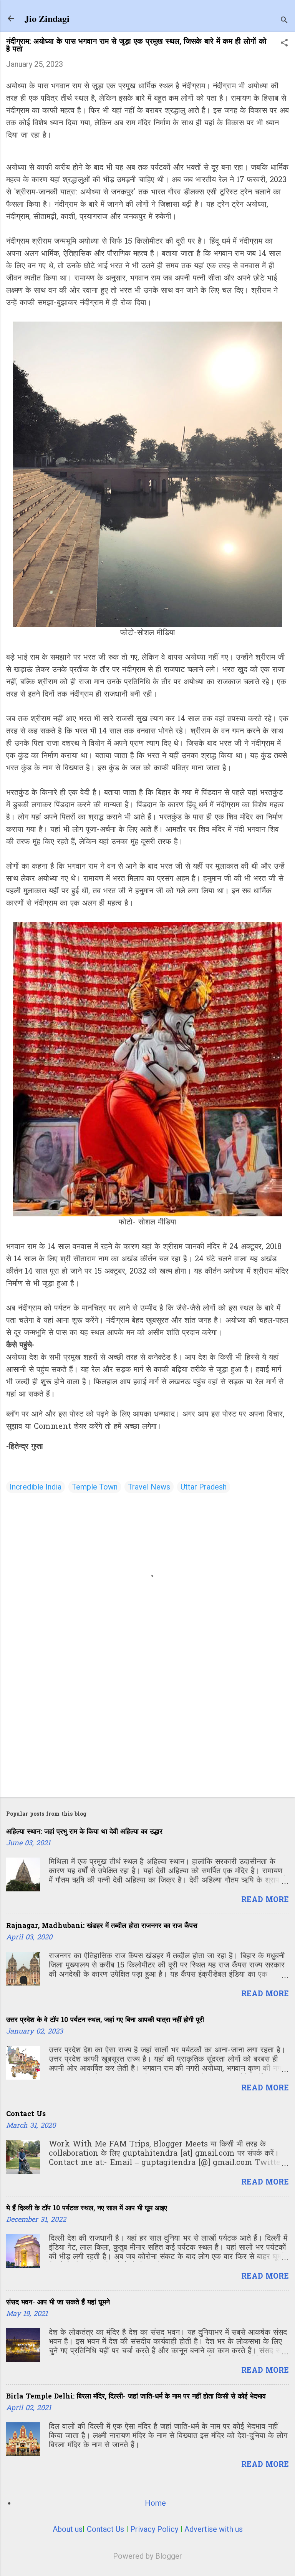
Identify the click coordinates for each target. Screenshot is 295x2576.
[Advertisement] (147, 1731)
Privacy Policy (154, 2529)
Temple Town (95, 1487)
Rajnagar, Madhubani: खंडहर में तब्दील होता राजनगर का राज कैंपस (102, 1926)
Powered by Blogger (147, 2556)
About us (68, 2529)
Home (155, 2503)
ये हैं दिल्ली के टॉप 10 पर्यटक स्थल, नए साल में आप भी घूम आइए (87, 2209)
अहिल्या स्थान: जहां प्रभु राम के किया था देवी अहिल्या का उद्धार (84, 1832)
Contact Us (26, 2114)
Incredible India (36, 1487)
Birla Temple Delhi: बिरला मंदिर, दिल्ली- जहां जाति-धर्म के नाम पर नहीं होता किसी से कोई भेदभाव (136, 2397)
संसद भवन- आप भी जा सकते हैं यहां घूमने (58, 2303)
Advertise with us (214, 2529)
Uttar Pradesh (204, 1487)
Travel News (149, 1487)
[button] (284, 44)
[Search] (284, 21)
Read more (265, 1900)
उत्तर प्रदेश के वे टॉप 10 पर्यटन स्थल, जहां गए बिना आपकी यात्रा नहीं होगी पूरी (105, 2020)
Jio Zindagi (47, 18)
